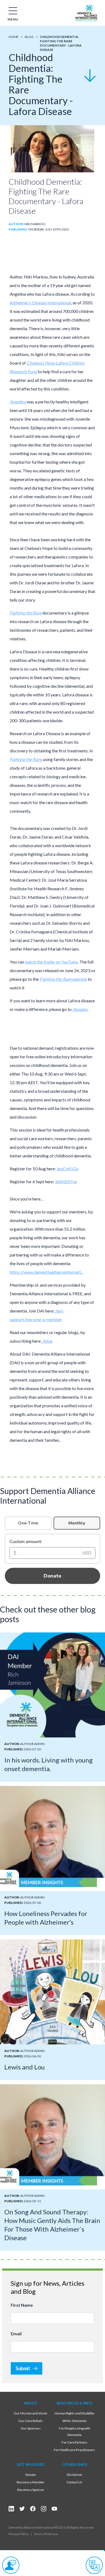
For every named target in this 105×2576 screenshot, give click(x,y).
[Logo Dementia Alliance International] (86, 13)
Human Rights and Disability (74, 2413)
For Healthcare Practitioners (74, 2450)
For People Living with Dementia (75, 2432)
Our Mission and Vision (31, 2413)
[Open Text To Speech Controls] (11, 2565)
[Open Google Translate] (94, 2565)
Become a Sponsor (31, 2490)
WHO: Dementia (74, 2421)
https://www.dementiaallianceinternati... (46, 1272)
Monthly (77, 1523)
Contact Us (74, 2482)
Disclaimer (75, 2475)
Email (17, 2333)
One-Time (28, 1523)
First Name (23, 2305)
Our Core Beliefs (31, 2421)
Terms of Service (46, 2534)
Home (14, 37)
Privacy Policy (18, 2534)
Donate (52, 1576)
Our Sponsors (31, 2428)
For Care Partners (75, 2442)
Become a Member (31, 2482)
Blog (29, 37)
